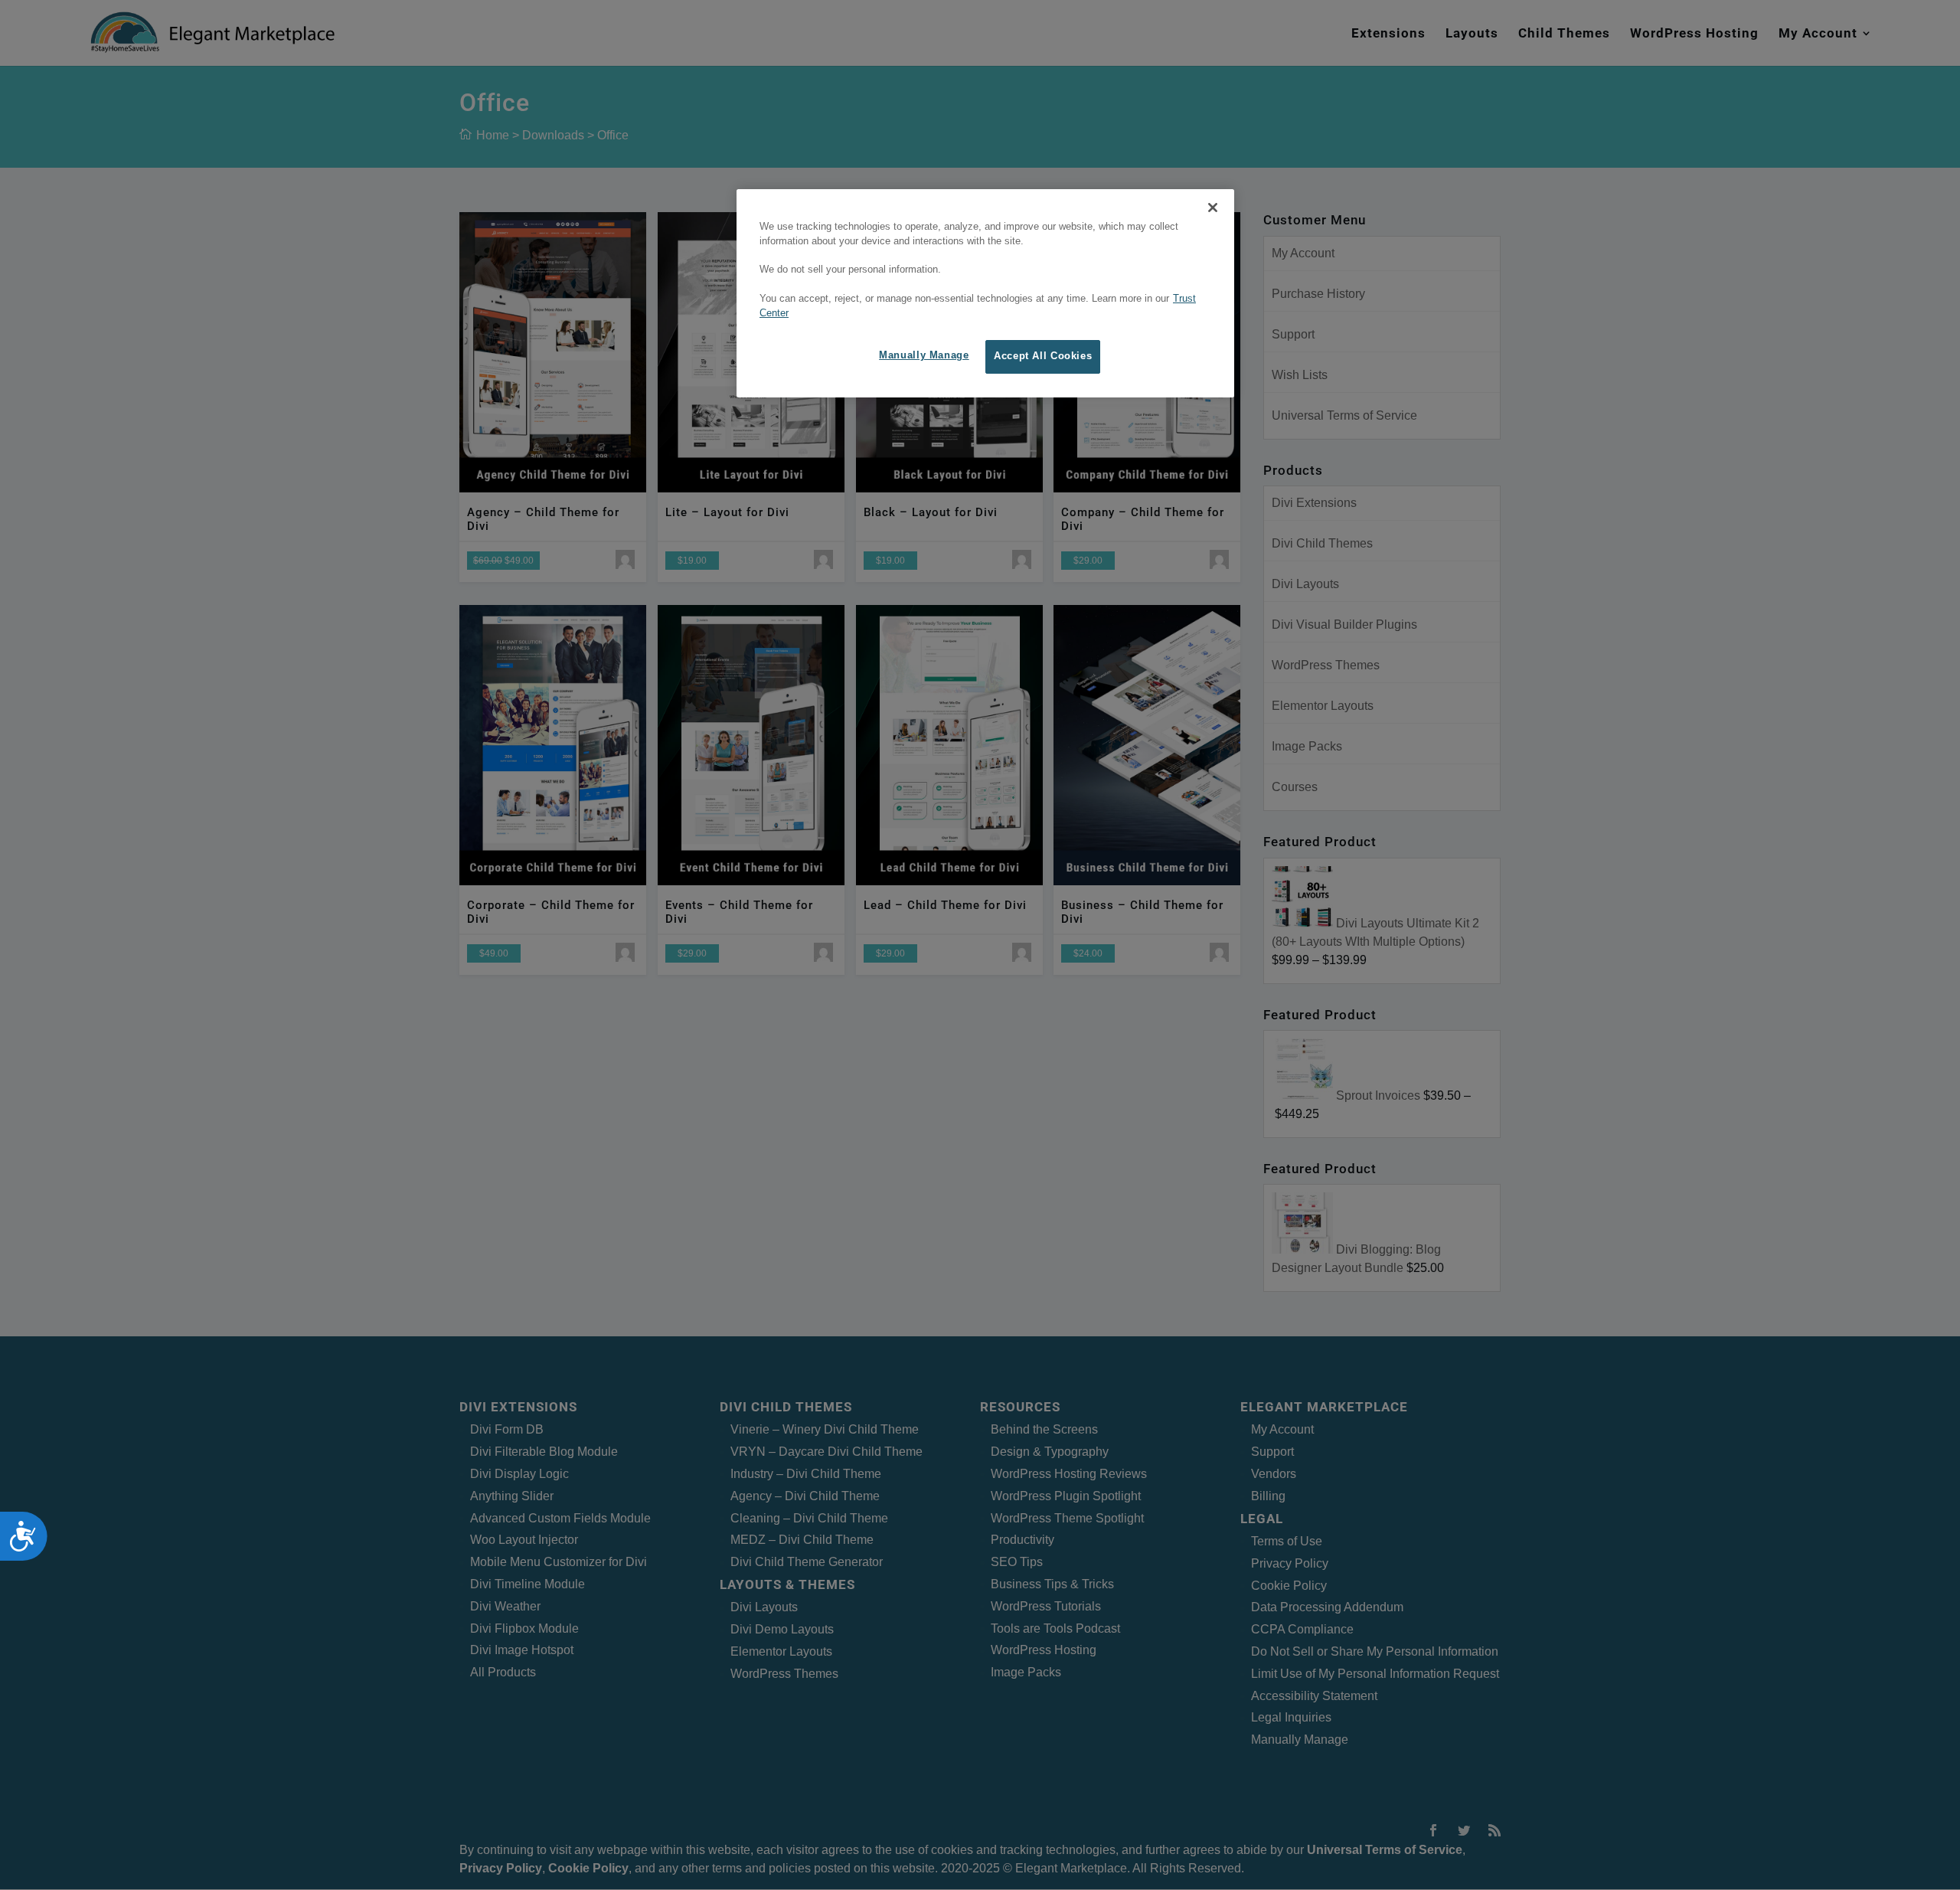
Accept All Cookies (1043, 356)
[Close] (1213, 208)
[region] (985, 293)
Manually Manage (924, 355)
